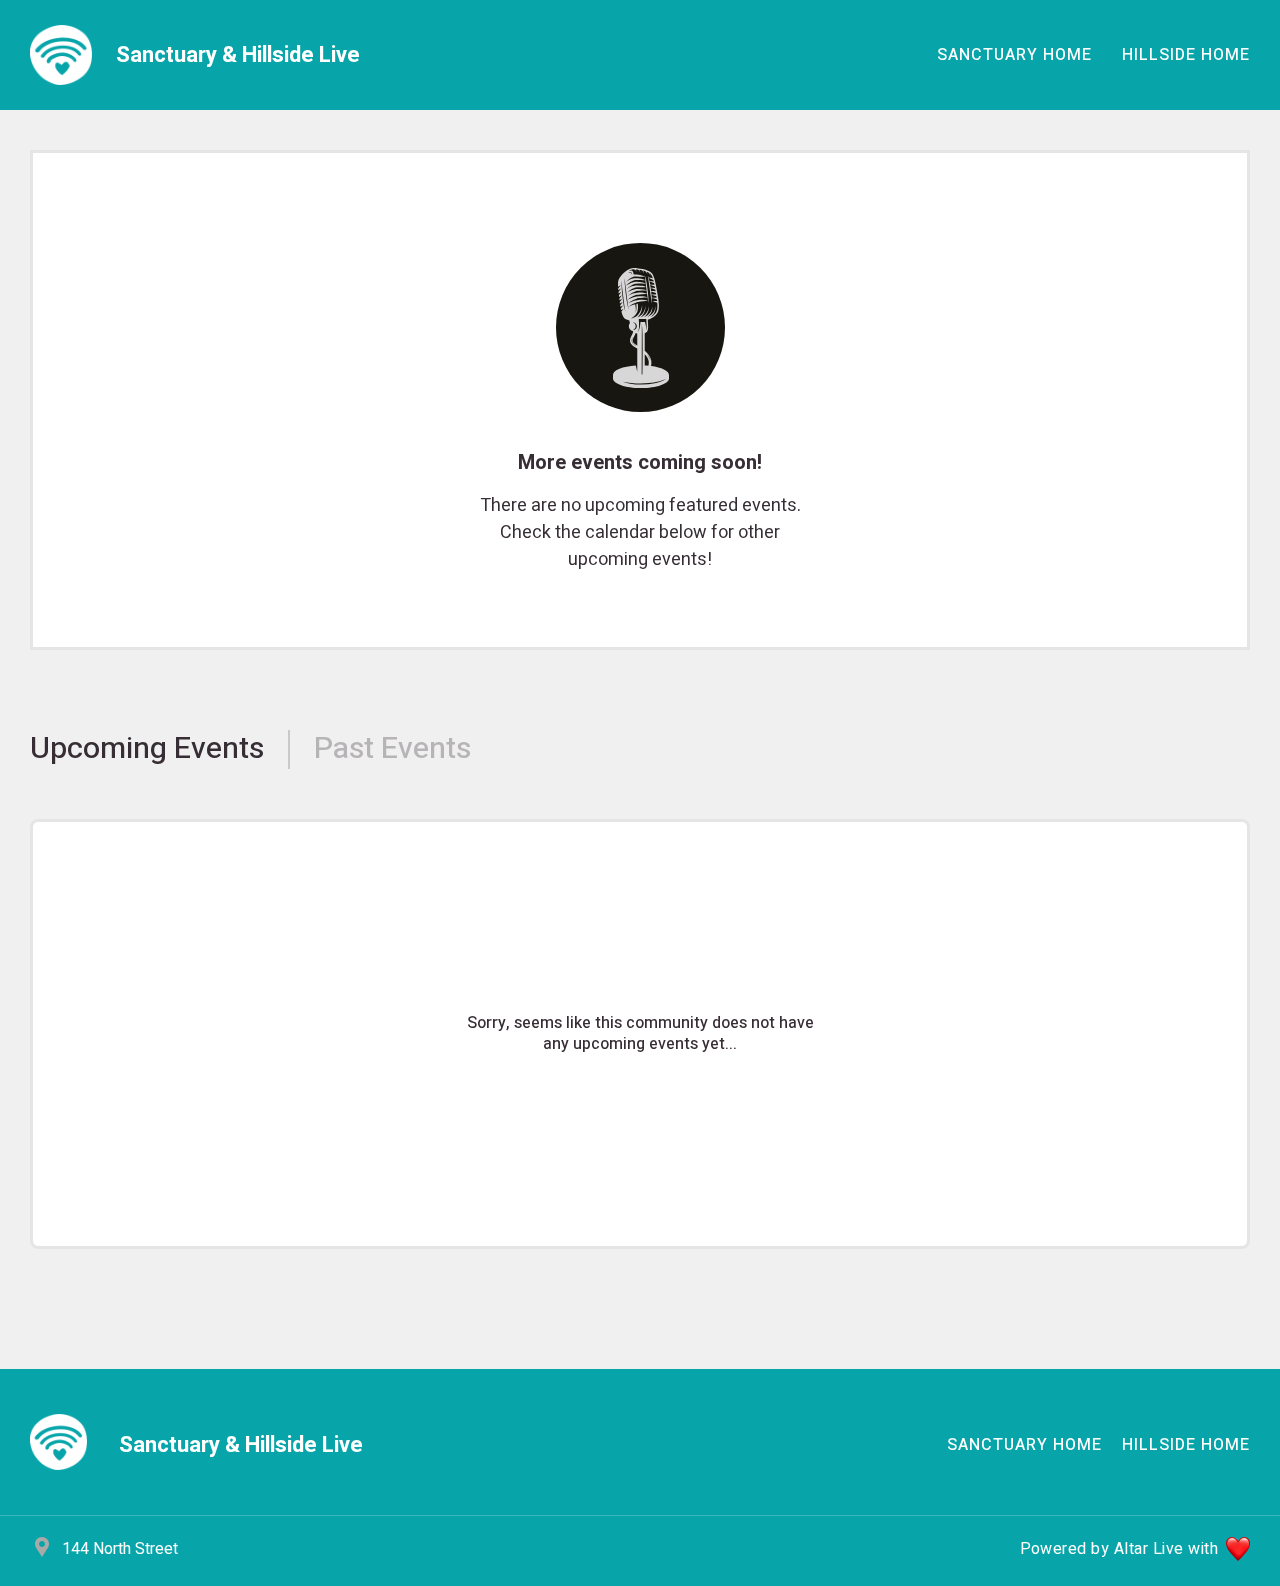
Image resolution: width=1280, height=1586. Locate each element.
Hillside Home (1186, 55)
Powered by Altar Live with (1119, 1549)
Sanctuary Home (1014, 55)
